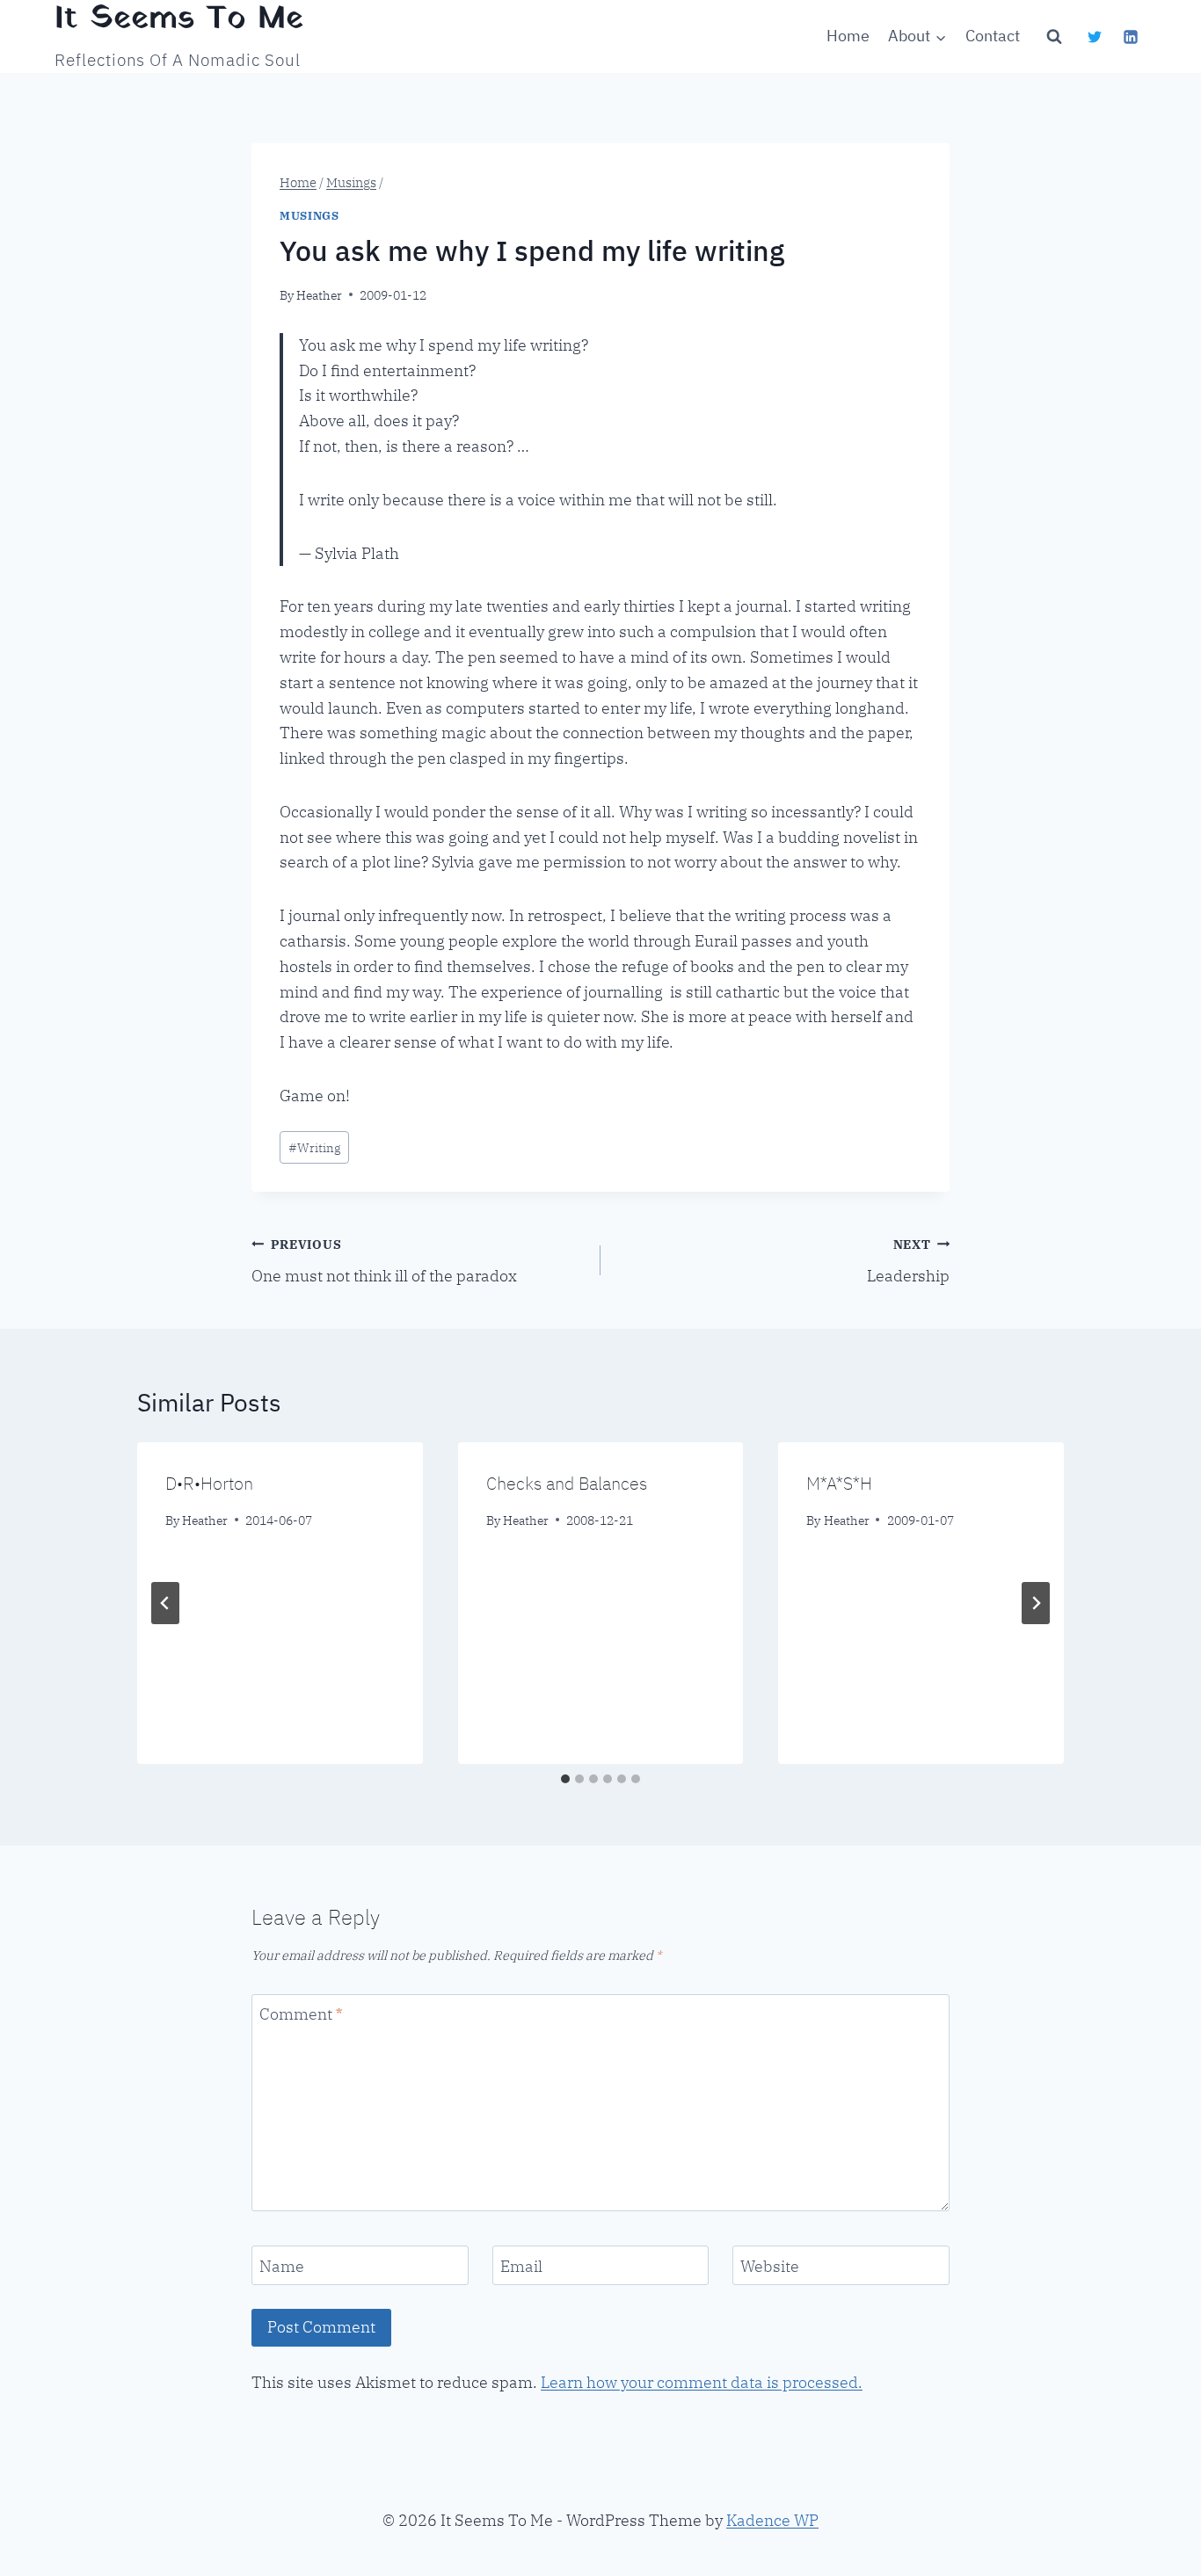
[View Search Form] (1054, 37)
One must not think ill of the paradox (384, 1261)
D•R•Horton (209, 1483)
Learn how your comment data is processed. (702, 2382)
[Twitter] (1095, 37)
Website (770, 2266)
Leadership (908, 1261)
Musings (309, 215)
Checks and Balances (567, 1483)
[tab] (565, 1779)
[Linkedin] (1131, 37)
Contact (993, 36)
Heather (319, 295)
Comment (301, 2014)
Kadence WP (772, 2520)
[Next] (1036, 1603)
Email (521, 2266)
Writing (315, 1147)
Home (848, 36)
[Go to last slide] (165, 1603)
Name (282, 2266)
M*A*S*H (839, 1483)
